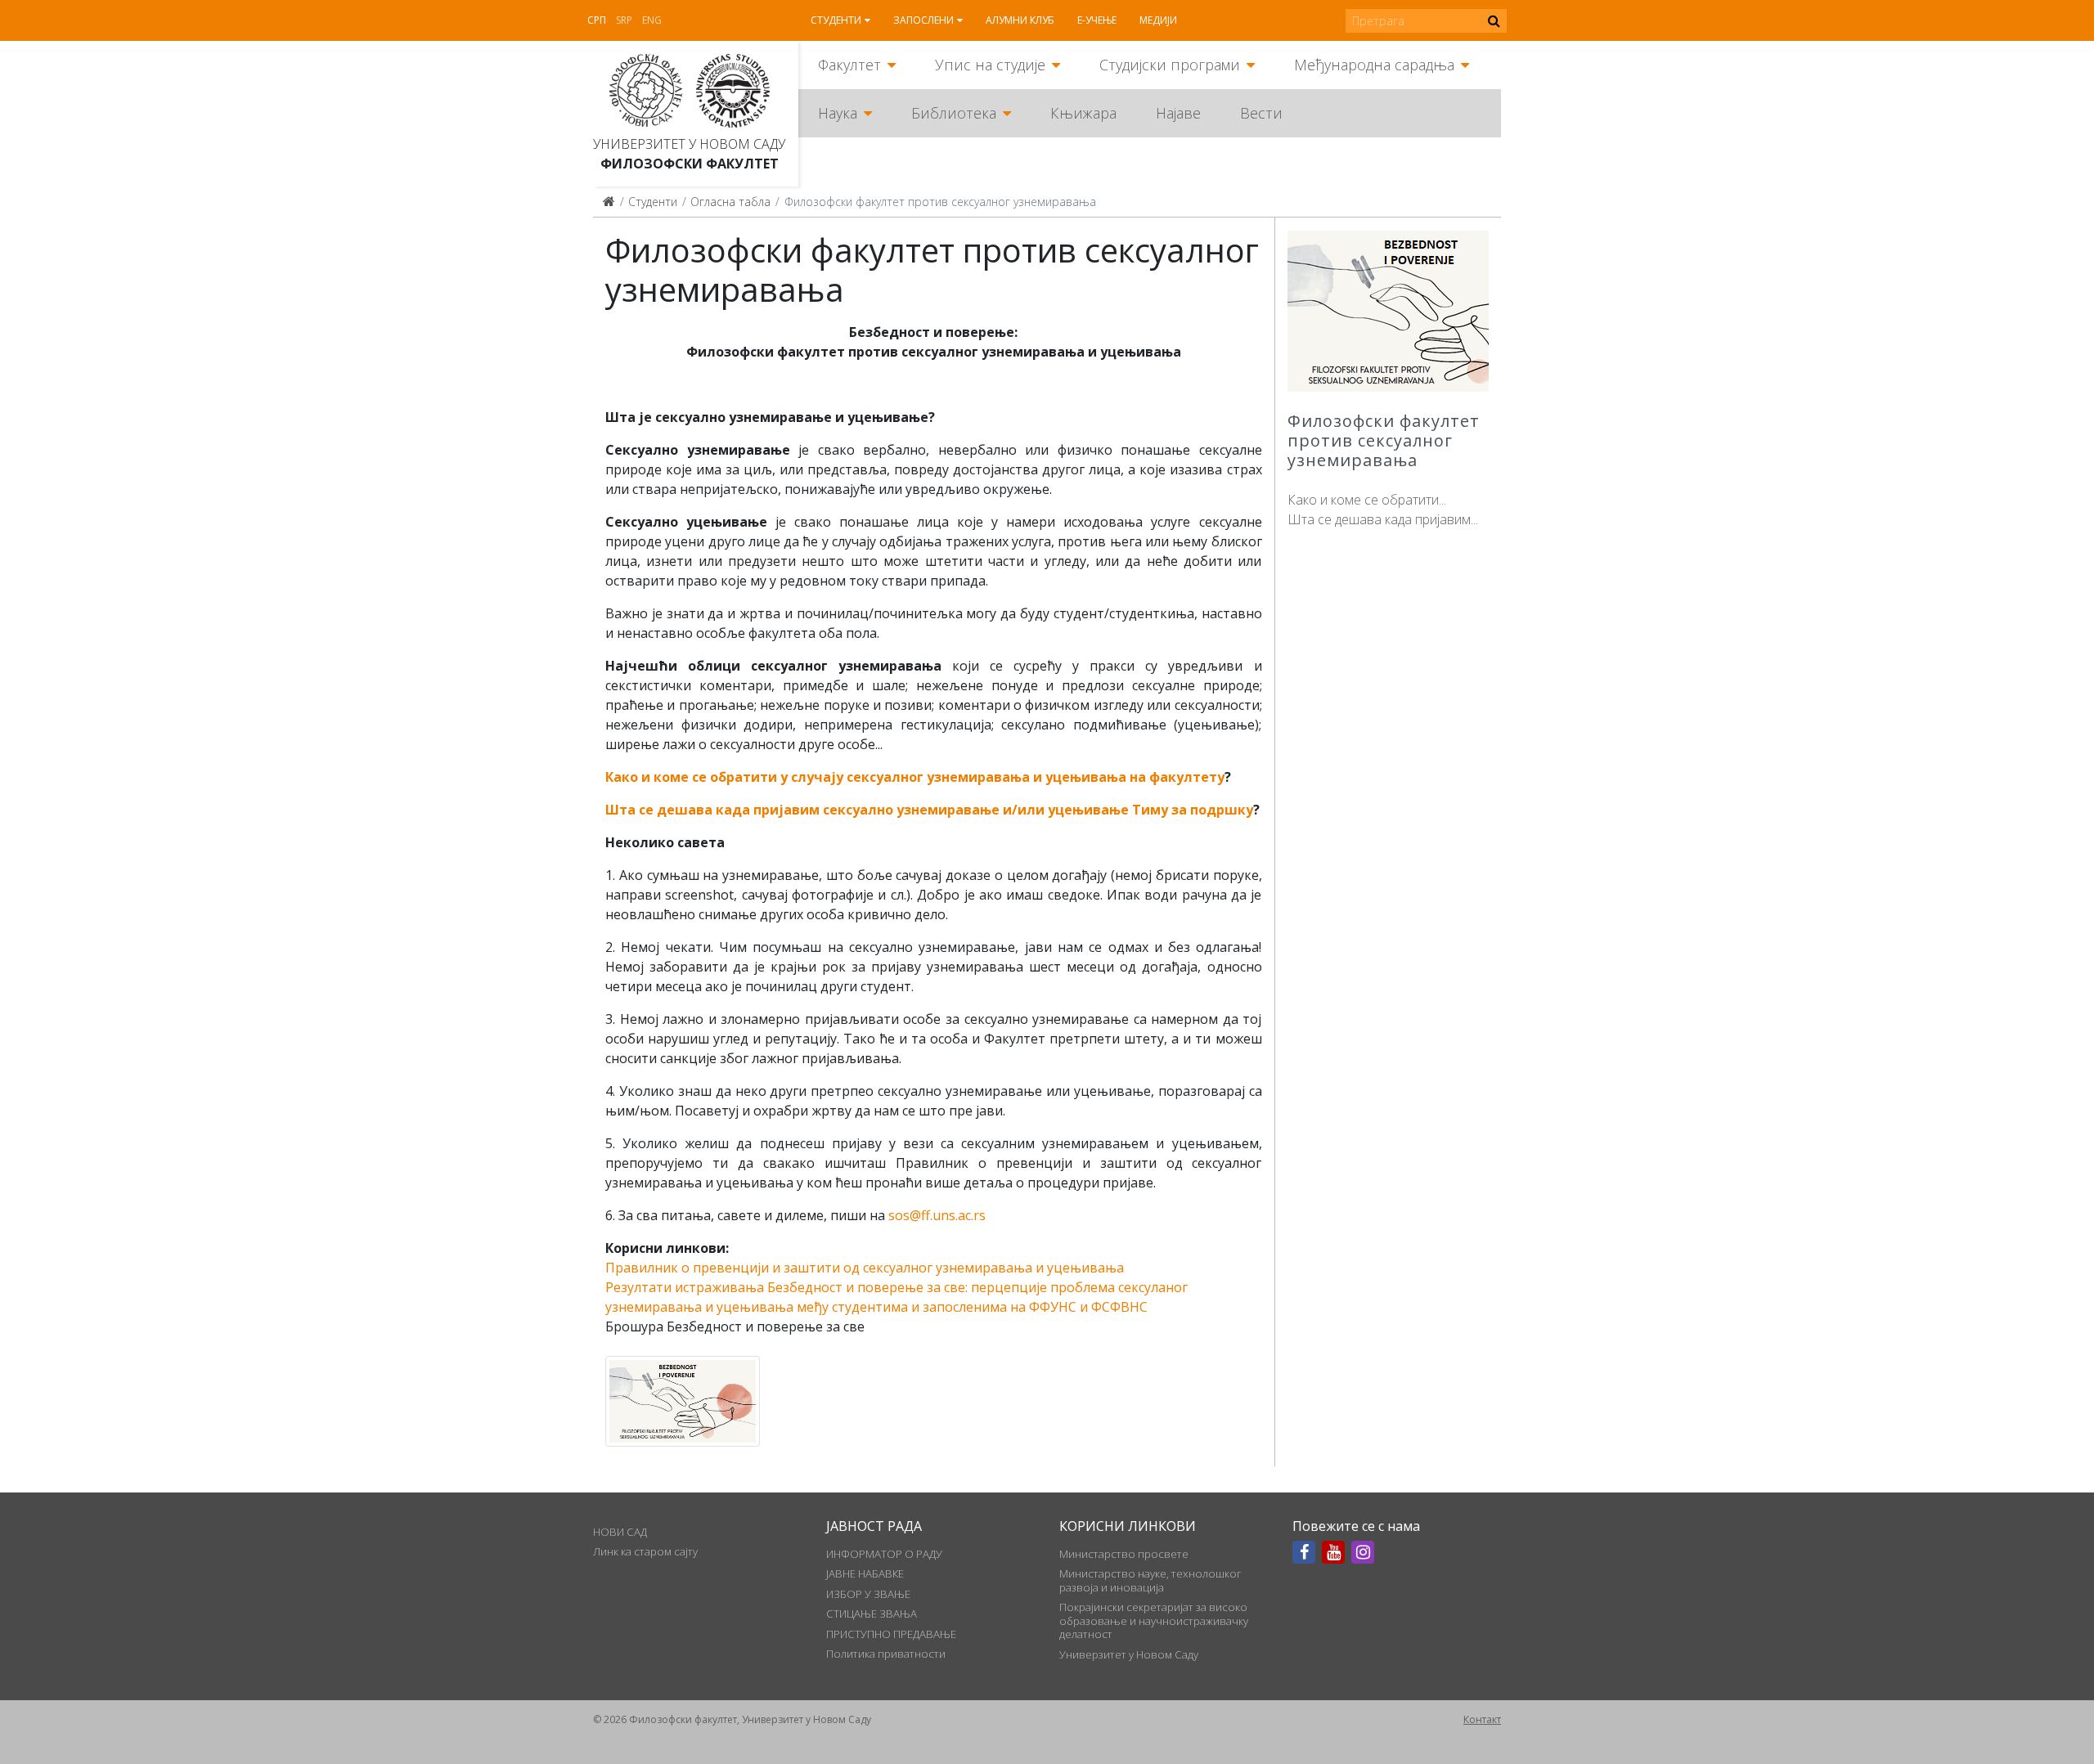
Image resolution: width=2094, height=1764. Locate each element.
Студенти (836, 20)
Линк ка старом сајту (645, 1551)
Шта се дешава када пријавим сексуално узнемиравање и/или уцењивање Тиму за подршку (929, 810)
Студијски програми (1170, 65)
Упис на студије (990, 65)
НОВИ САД (620, 1532)
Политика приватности (886, 1654)
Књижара (1083, 113)
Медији (1158, 20)
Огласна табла (730, 202)
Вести (1261, 113)
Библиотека (954, 113)
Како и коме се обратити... (1367, 500)
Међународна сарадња (1374, 65)
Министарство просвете (1124, 1554)
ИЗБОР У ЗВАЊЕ (868, 1594)
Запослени (923, 20)
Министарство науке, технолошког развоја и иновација (1150, 1580)
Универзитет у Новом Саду (689, 144)
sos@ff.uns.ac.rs (937, 1215)
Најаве (1178, 113)
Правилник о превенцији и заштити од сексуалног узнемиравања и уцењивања (865, 1268)
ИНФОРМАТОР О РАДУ (884, 1554)
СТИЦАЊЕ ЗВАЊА (872, 1614)
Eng (652, 20)
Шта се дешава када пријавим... (1383, 519)
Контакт (1482, 1719)
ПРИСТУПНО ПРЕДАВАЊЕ (891, 1634)
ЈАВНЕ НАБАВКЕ (865, 1573)
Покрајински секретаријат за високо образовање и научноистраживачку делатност (1154, 1620)
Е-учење (1097, 20)
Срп (597, 20)
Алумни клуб (1020, 20)
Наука (838, 113)
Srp (624, 20)
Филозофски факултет (690, 164)
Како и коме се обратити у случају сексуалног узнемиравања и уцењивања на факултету (915, 777)
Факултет (849, 65)
